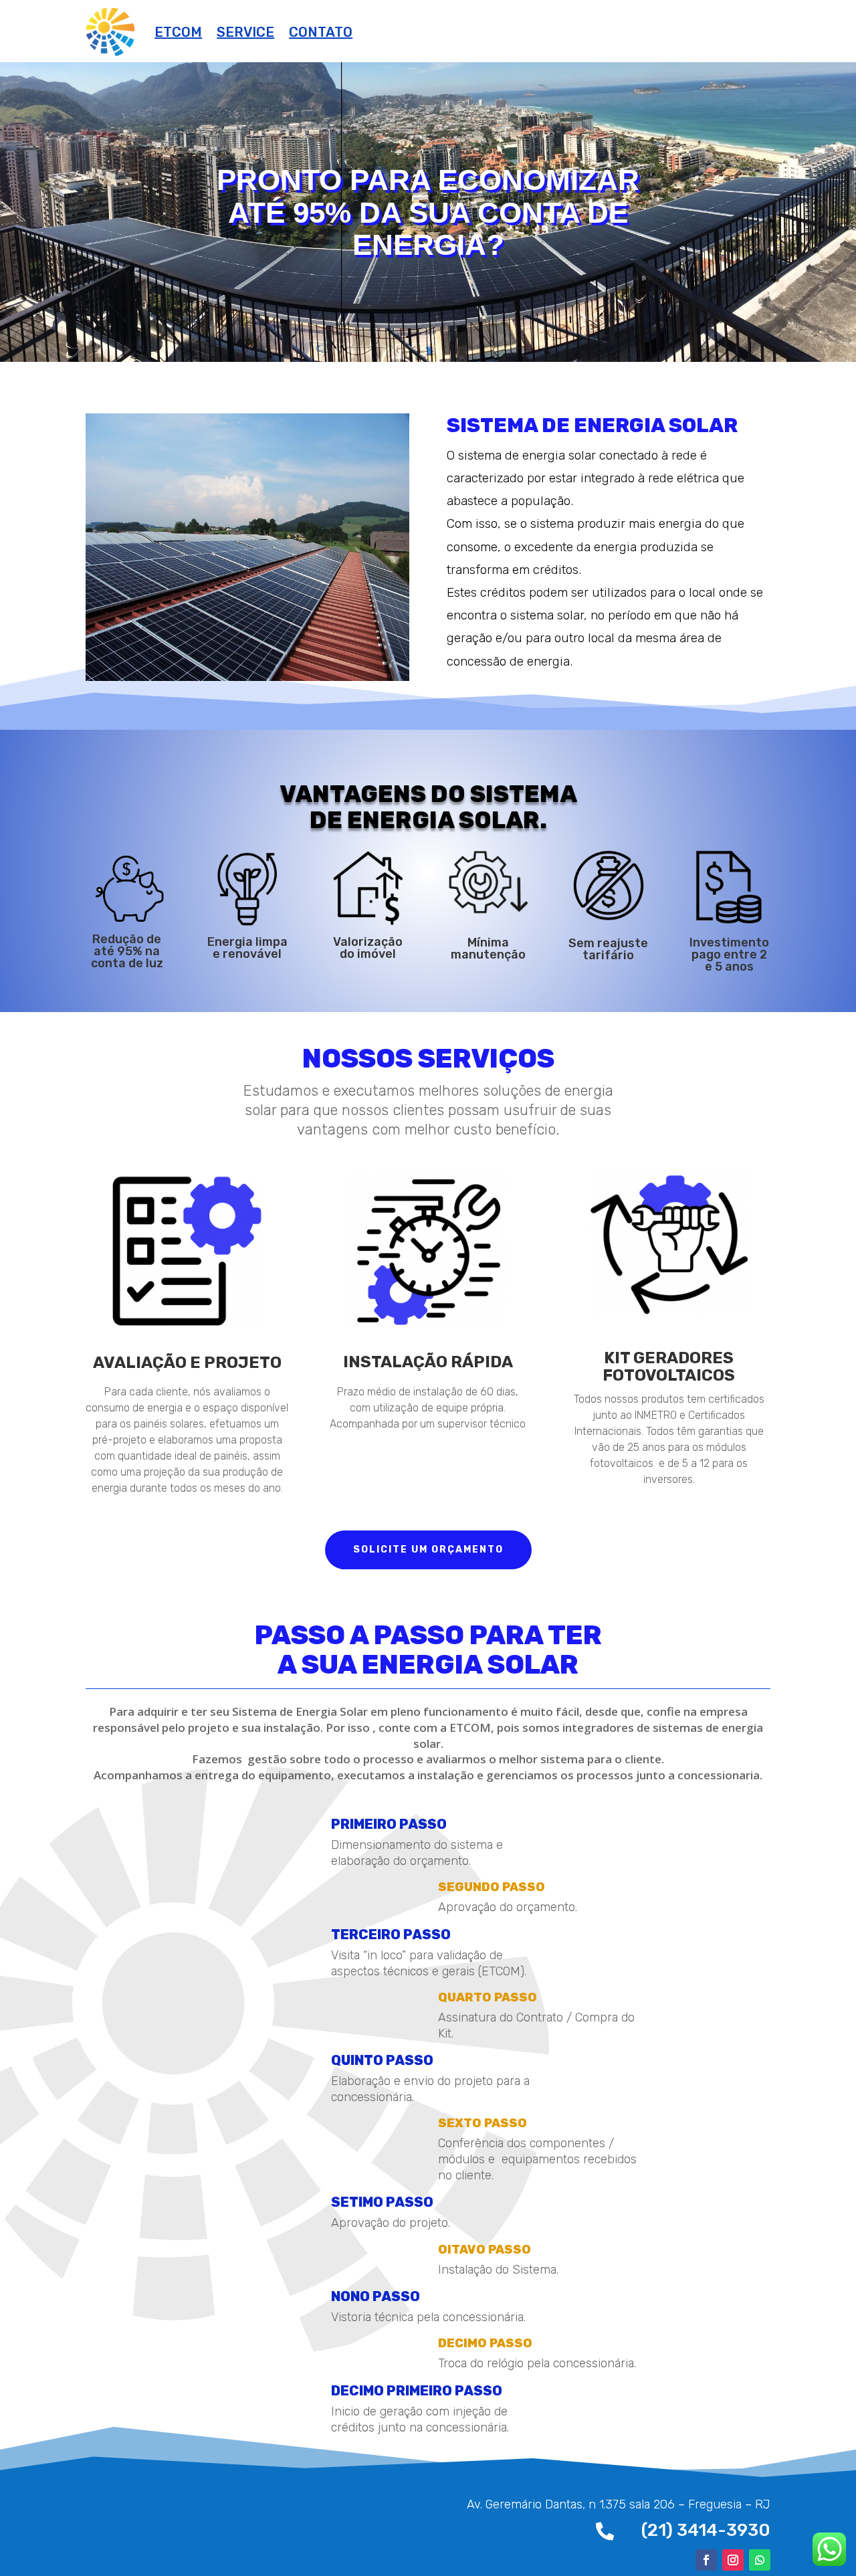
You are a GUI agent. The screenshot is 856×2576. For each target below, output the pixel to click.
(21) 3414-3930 (706, 2530)
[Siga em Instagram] (733, 2560)
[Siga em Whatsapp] (760, 2560)
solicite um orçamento (428, 1550)
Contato (321, 32)
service (245, 32)
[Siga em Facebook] (706, 2560)
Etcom (178, 32)
